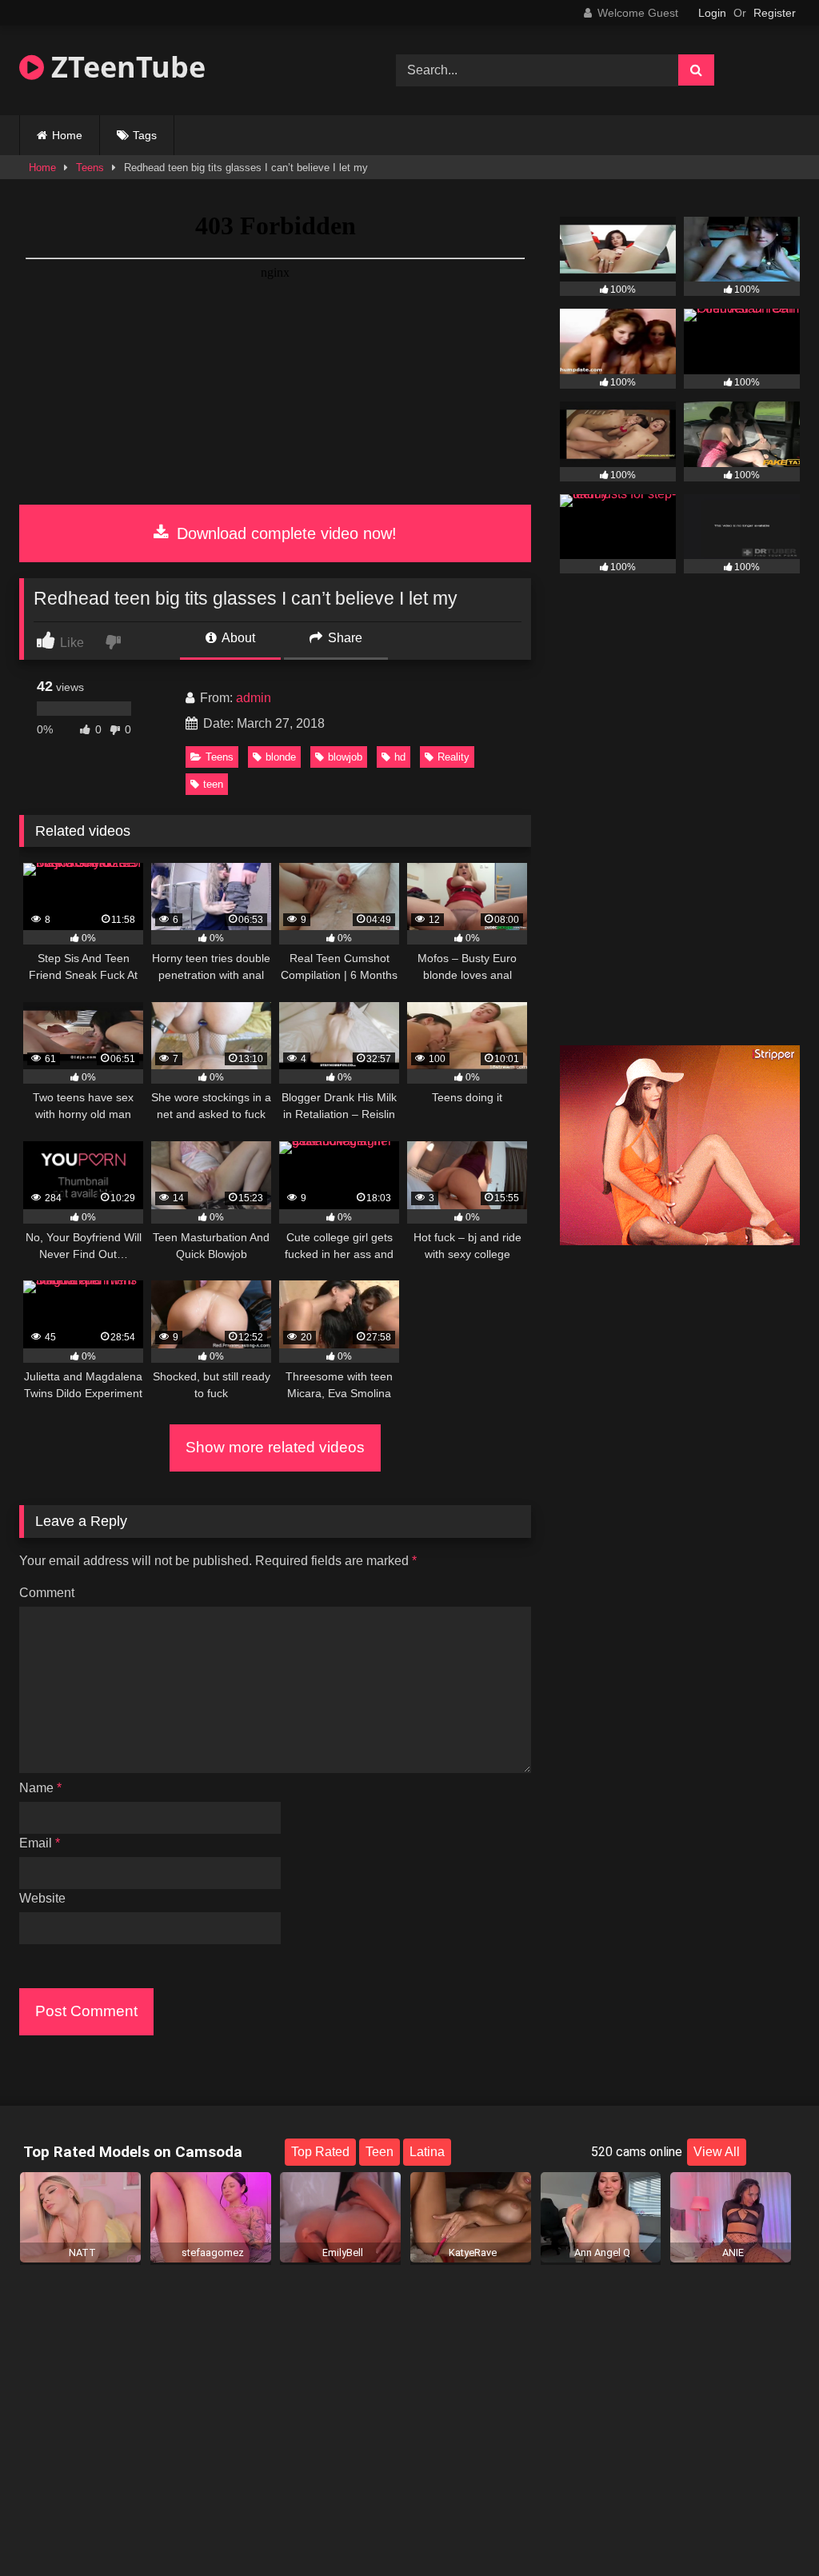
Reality (453, 757)
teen (213, 784)
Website (42, 1898)
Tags (145, 135)
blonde (281, 757)
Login (712, 13)
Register (775, 13)
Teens (90, 168)
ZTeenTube (125, 67)
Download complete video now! (284, 533)
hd (400, 757)
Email (40, 1843)
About (237, 638)
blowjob (345, 757)
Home (67, 135)
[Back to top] (769, 2528)
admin (254, 698)
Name (40, 1788)
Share (344, 638)
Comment (47, 1593)
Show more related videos (275, 1447)
